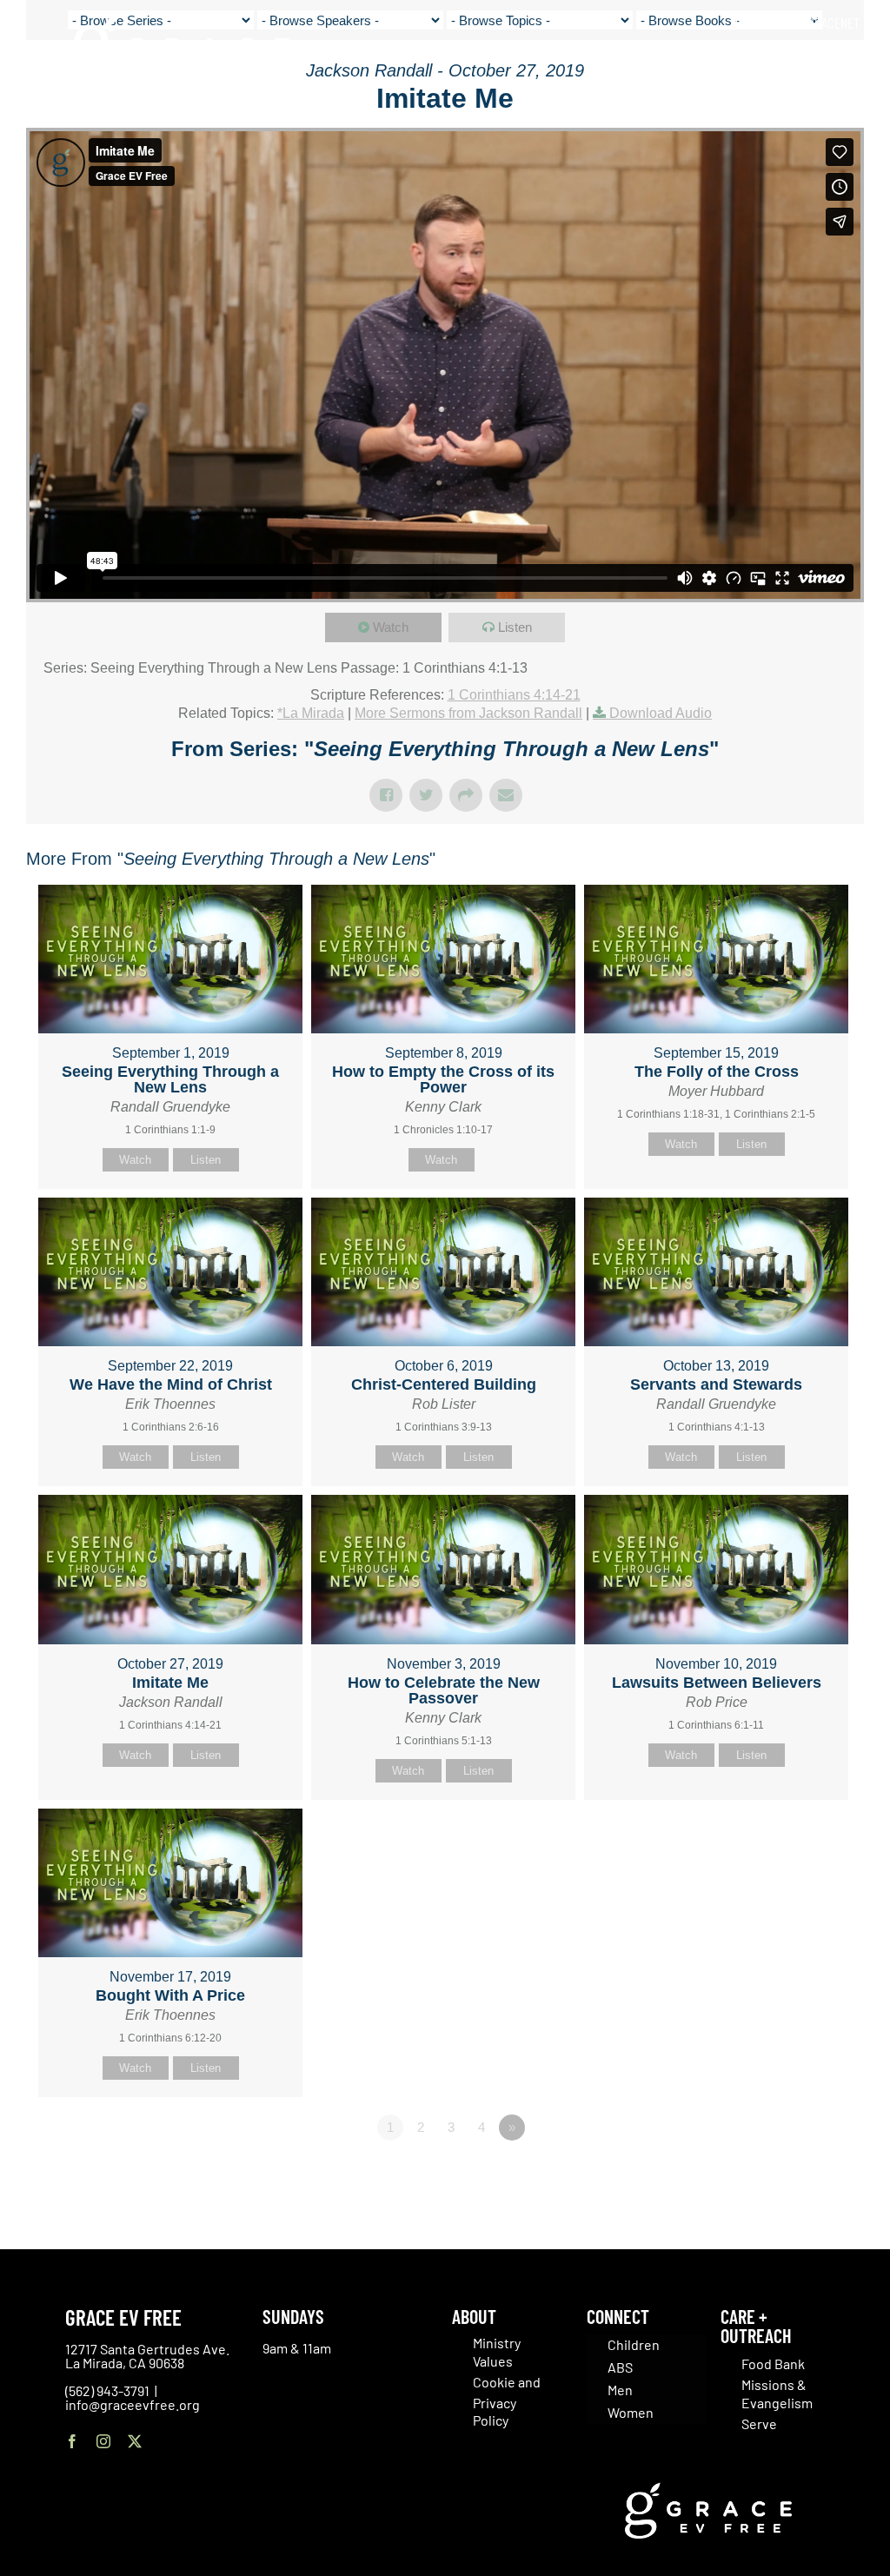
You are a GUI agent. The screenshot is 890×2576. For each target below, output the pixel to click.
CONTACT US (766, 23)
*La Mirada (311, 713)
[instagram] (103, 2441)
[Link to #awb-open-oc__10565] (835, 112)
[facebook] (72, 2441)
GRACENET (834, 23)
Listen (515, 627)
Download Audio (661, 713)
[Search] (854, 60)
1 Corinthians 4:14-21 (514, 695)
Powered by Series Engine (800, 2175)
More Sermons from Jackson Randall (468, 713)
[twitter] (135, 2441)
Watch (391, 627)
